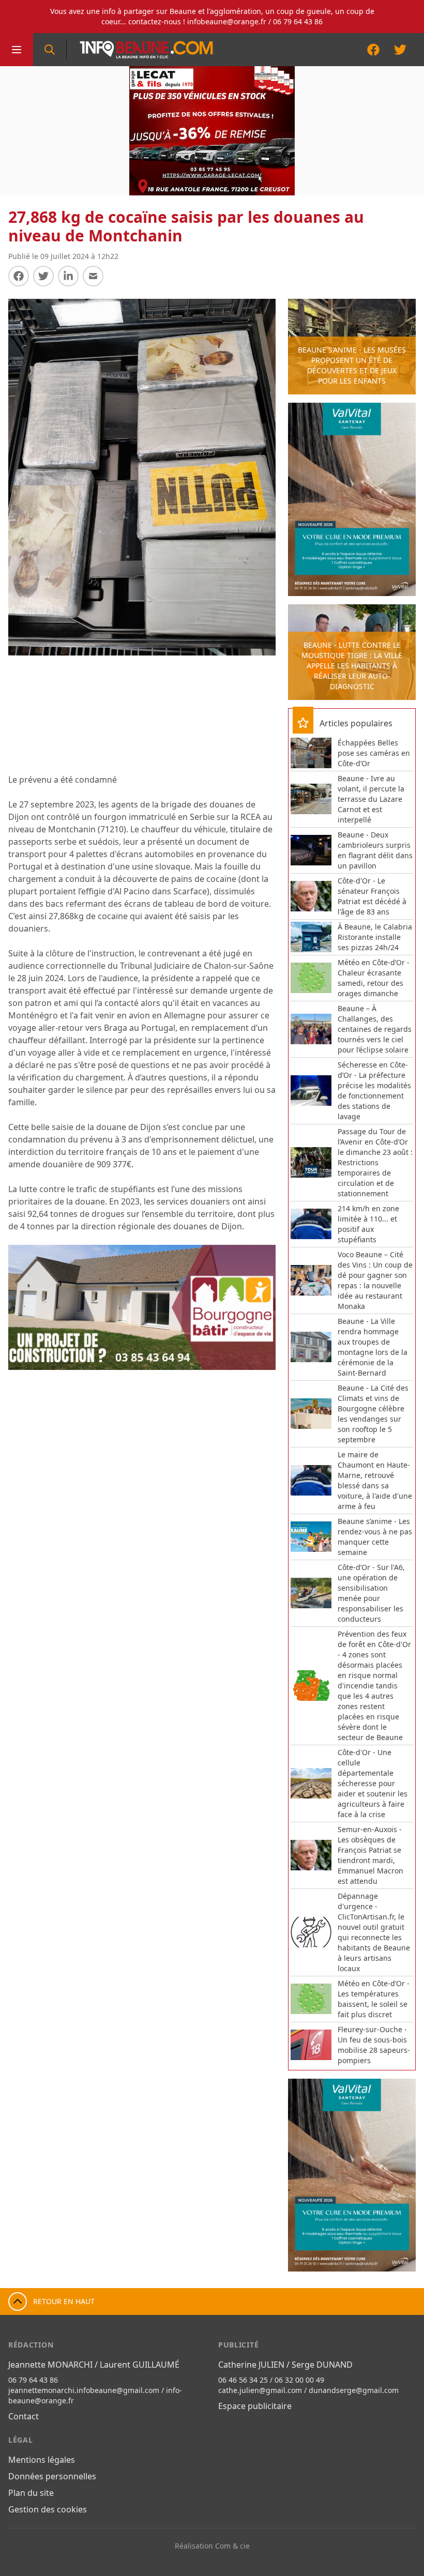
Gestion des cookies (48, 2509)
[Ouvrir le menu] (17, 50)
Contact (24, 2416)
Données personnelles (52, 2476)
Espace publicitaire (255, 2406)
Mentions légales (42, 2460)
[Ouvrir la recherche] (50, 50)
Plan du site (31, 2493)
